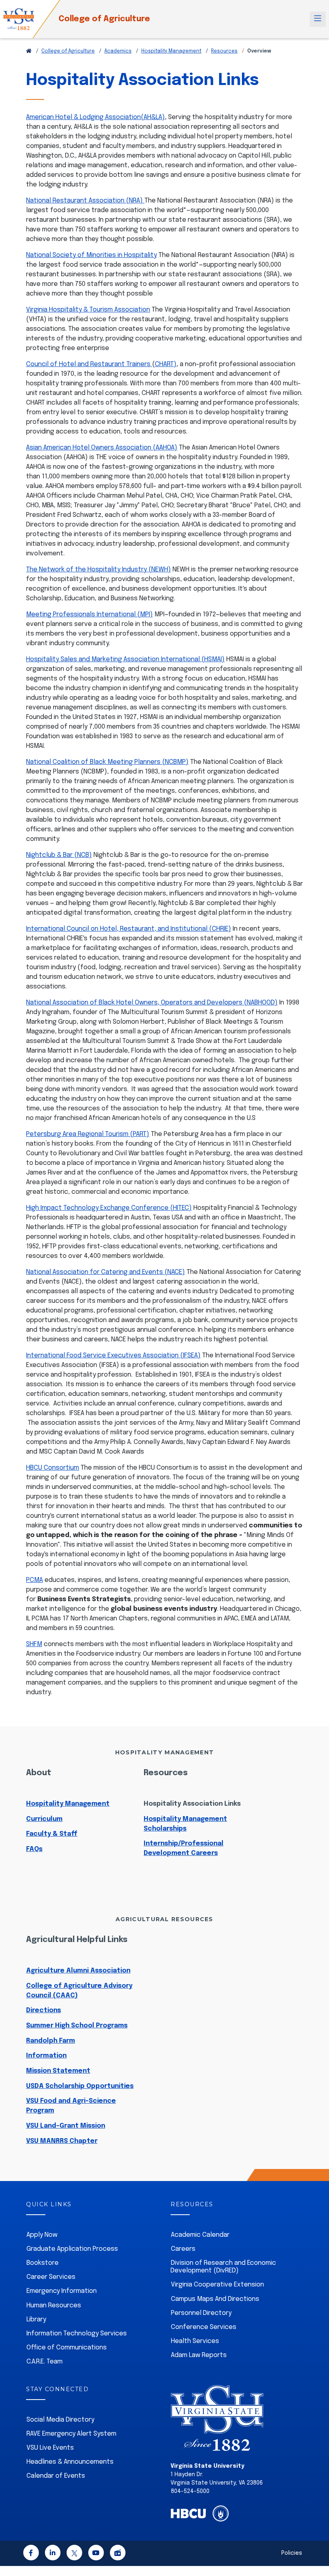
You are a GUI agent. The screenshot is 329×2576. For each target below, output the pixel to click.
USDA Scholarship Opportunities (80, 2086)
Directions (44, 2010)
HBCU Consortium (53, 1468)
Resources (224, 51)
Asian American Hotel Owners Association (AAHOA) (102, 448)
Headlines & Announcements (70, 2462)
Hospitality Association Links (192, 1804)
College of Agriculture (104, 19)
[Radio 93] (118, 2554)
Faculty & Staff (52, 1834)
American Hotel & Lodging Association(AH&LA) (95, 117)
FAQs (34, 1849)
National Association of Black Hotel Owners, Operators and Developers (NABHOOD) (152, 1003)
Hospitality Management (171, 51)
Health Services (195, 2341)
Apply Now (42, 2235)
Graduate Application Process (72, 2249)
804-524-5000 (190, 2491)
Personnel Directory (201, 2313)
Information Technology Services (77, 2334)
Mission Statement (58, 2071)
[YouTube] (96, 2554)
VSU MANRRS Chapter (62, 2141)
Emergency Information (62, 2291)
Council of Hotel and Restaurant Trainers (89, 364)
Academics (118, 51)
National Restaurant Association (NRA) (85, 201)
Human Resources (54, 2306)
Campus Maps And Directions (215, 2299)
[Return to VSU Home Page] (29, 51)
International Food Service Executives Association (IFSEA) (113, 1356)
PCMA (35, 1580)
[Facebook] (31, 2554)
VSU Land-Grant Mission (66, 2126)
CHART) (166, 364)
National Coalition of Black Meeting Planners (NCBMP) (107, 762)
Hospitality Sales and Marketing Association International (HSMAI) (125, 659)
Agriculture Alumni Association (78, 1971)
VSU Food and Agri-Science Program (71, 2106)
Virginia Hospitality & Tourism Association (88, 310)
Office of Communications (67, 2348)
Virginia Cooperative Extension (217, 2285)
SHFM (34, 1644)
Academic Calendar (200, 2235)
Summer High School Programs (77, 2026)
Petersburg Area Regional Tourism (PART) (88, 1134)
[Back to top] (316, 2547)
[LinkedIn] (53, 2554)
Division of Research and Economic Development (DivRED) (223, 2267)
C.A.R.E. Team (45, 2362)
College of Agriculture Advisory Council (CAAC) (79, 1991)
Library (36, 2320)
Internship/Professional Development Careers (184, 1848)
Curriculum (44, 1819)
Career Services (51, 2277)
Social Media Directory (60, 2420)
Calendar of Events (56, 2476)
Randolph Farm (51, 2041)
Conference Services (204, 2327)
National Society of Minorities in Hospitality (91, 255)
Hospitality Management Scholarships (185, 1824)
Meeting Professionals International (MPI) (89, 615)
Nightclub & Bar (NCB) (59, 855)
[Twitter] (74, 2554)
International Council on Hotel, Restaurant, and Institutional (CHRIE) (129, 929)
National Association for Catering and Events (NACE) (106, 1272)
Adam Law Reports (199, 2355)
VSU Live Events (50, 2448)
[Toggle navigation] (318, 19)
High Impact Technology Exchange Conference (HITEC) (109, 1208)
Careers (183, 2249)
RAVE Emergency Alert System (71, 2434)
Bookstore (43, 2263)
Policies (292, 2553)
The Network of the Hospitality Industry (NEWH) (98, 570)
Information (46, 2056)
